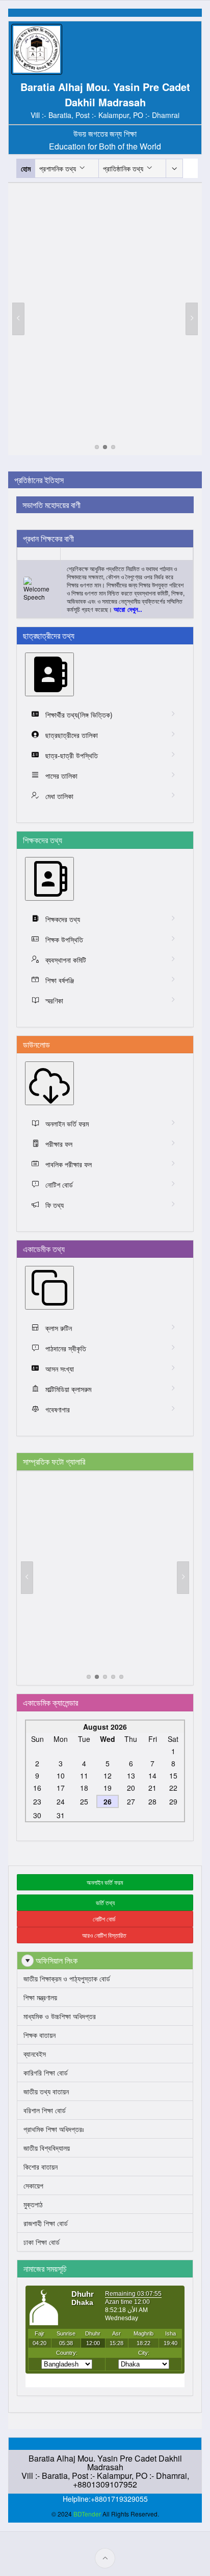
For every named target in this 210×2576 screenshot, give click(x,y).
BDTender (87, 2514)
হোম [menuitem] (26, 168)
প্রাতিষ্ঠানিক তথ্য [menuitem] (123, 168)
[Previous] (18, 319)
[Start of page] (105, 2558)
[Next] (192, 319)
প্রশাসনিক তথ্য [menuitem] (58, 168)
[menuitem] (174, 168)
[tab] (97, 447)
